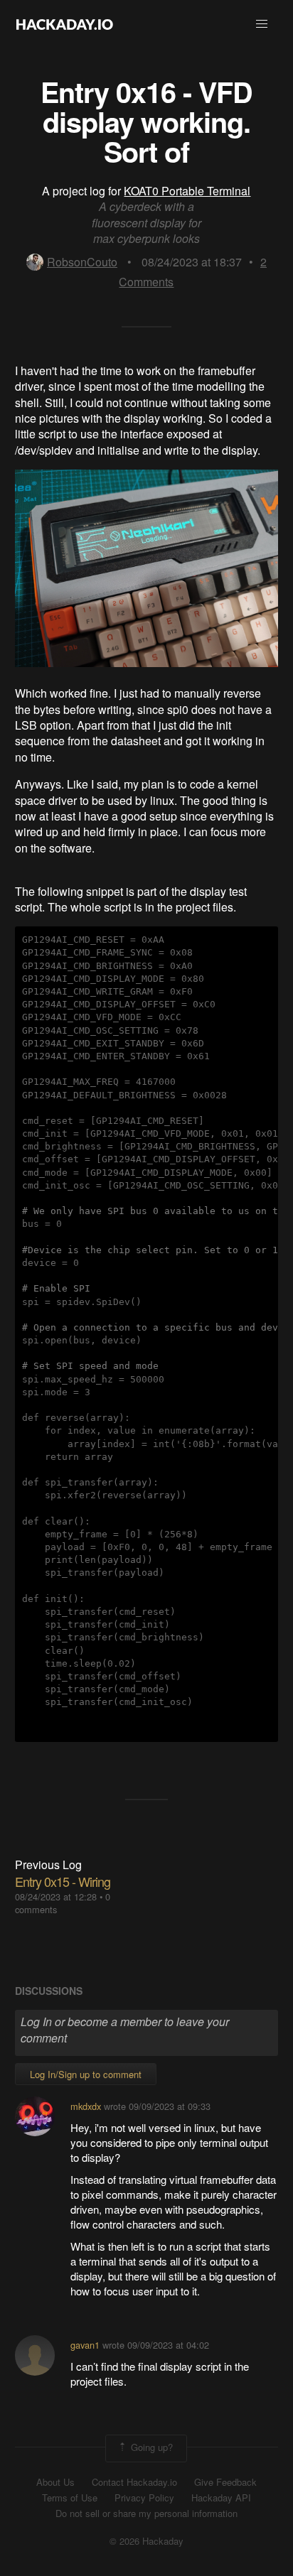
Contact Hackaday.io (134, 2482)
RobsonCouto (82, 262)
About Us (55, 2482)
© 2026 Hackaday (146, 2541)
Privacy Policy (144, 2498)
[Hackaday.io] (65, 24)
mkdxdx (86, 2106)
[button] (262, 24)
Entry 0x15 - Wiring (63, 1881)
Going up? (150, 2447)
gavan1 (85, 2345)
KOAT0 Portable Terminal (187, 191)
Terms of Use (70, 2498)
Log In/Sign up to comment (86, 2074)
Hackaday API (221, 2498)
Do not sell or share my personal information (146, 2513)
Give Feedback (225, 2482)
